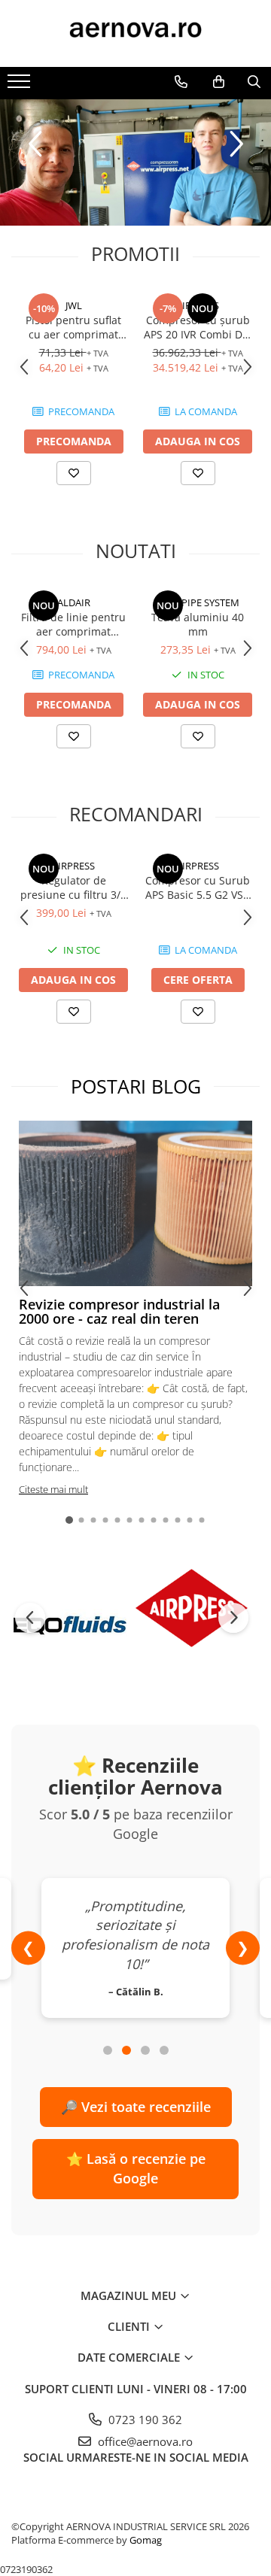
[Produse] (21, 86)
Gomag (145, 2540)
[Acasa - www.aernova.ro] (135, 33)
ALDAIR (74, 602)
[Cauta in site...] (254, 82)
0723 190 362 (144, 2420)
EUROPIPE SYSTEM (198, 602)
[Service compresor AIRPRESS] (135, 162)
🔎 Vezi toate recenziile (136, 2107)
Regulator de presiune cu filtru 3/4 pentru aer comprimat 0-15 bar (73, 887)
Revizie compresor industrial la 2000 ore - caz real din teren (119, 1312)
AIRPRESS (198, 305)
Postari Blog (136, 1086)
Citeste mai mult (53, 1489)
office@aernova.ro (144, 2441)
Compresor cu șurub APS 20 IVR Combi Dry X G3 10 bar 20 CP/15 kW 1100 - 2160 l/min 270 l (198, 327)
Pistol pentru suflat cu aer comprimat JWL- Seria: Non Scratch (73, 327)
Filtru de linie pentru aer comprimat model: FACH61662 (73, 624)
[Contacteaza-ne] (181, 82)
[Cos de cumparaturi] (219, 82)
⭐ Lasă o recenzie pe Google (136, 2168)
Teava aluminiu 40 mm (198, 624)
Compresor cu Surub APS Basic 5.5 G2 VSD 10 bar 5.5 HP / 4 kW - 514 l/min (198, 887)
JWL (74, 305)
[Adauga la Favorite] (74, 473)
